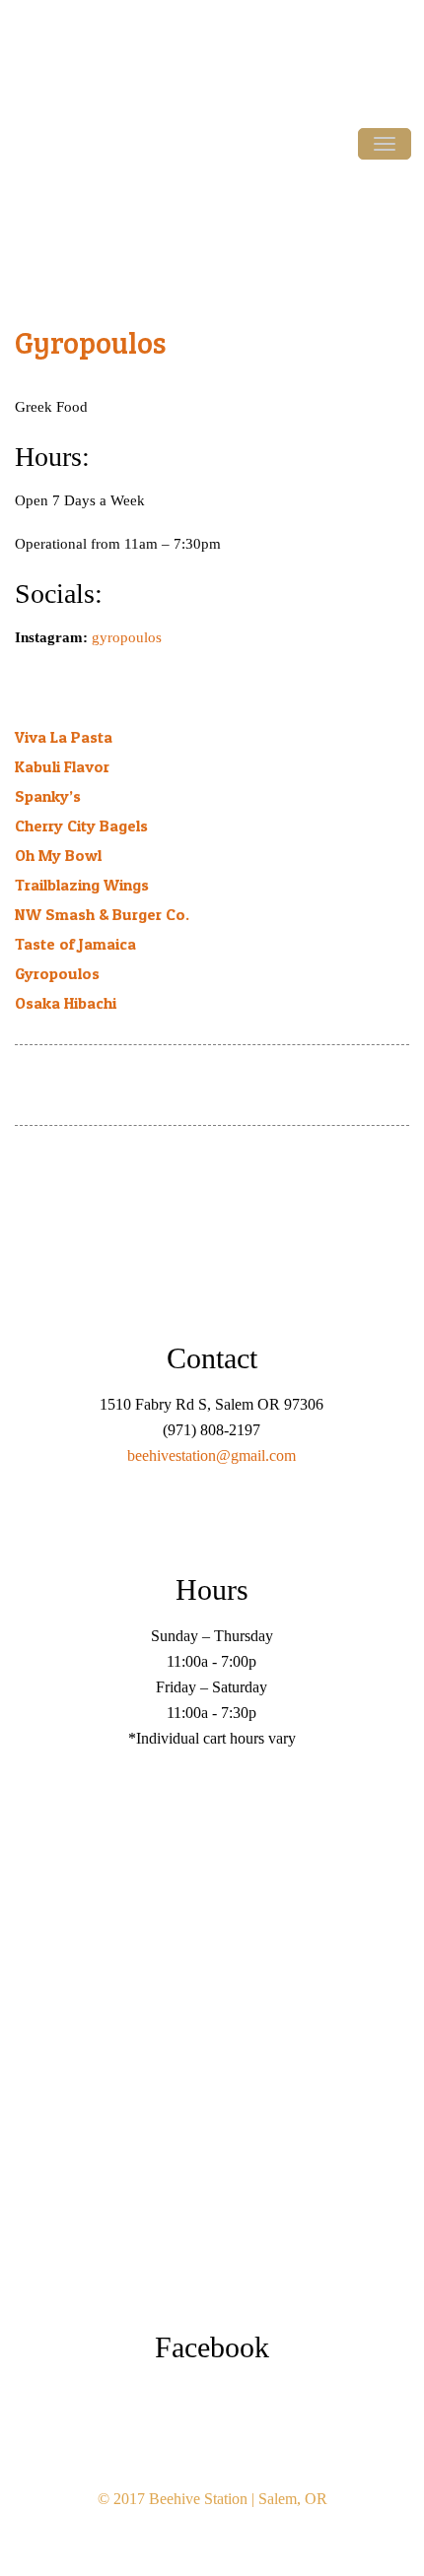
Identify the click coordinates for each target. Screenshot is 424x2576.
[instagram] (75, 1090)
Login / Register (99, 18)
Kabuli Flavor (62, 766)
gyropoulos (127, 637)
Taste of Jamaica (75, 944)
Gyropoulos (91, 342)
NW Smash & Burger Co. (102, 914)
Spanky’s (48, 796)
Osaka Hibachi (66, 1003)
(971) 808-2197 (386, 75)
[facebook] (35, 1090)
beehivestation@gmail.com (212, 1455)
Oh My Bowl (58, 855)
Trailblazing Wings (82, 885)
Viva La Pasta (64, 737)
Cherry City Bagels (81, 826)
